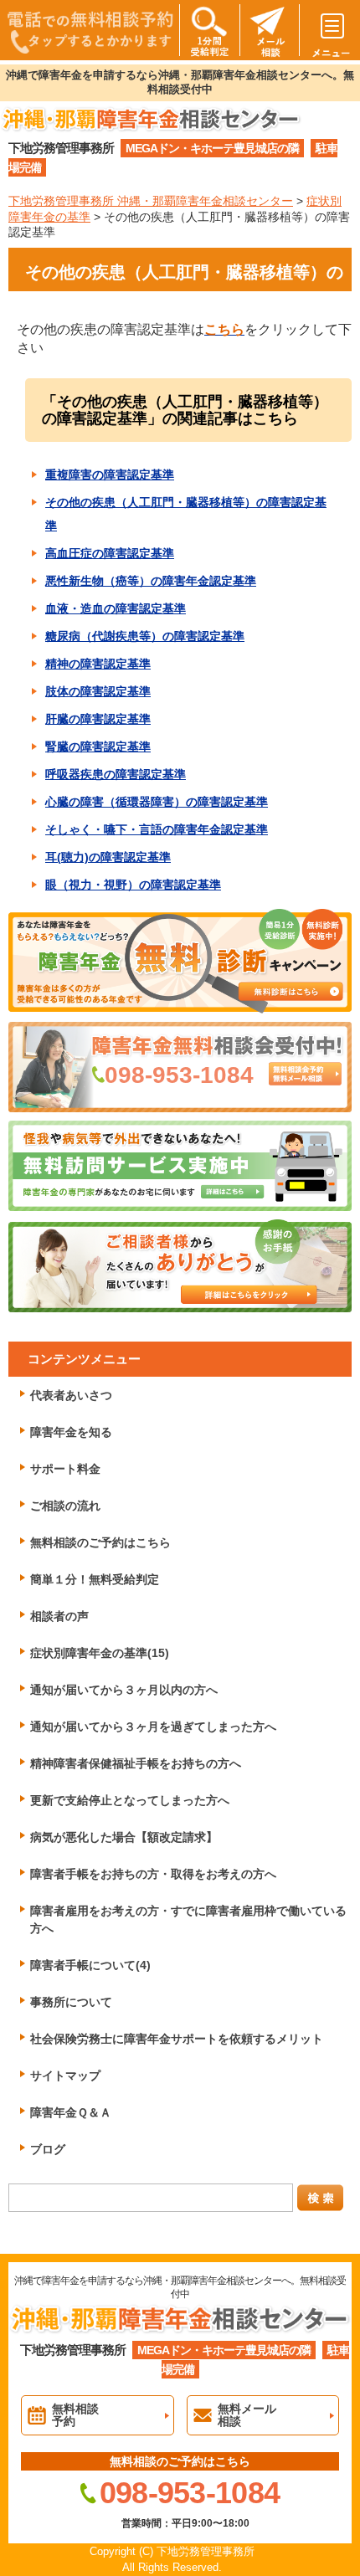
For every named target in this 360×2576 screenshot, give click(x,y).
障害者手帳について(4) (90, 1965)
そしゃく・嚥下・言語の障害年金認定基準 (157, 829)
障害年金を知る (71, 1432)
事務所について (71, 2002)
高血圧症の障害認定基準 (110, 553)
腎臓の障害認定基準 (98, 747)
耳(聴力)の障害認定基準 (108, 857)
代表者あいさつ (71, 1395)
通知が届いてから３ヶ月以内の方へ (124, 1690)
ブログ (48, 2149)
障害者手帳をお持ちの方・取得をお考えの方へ (153, 1874)
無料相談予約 (75, 2415)
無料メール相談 (247, 2415)
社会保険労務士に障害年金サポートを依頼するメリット (177, 2039)
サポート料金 (65, 1469)
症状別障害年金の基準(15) (100, 1653)
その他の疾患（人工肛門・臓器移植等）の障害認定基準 (186, 514)
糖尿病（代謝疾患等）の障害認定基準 (145, 636)
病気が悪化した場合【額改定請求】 (124, 1837)
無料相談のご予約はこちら (100, 1542)
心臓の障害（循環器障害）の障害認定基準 (157, 802)
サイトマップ (65, 2076)
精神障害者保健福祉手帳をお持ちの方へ (136, 1763)
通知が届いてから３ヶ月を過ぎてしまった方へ (153, 1727)
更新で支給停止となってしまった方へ (130, 1800)
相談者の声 (59, 1616)
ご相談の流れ (65, 1506)
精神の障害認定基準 (98, 664)
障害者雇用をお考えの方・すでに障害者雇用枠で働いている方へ (188, 1919)
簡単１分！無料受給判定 (95, 1579)
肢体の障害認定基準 (98, 691)
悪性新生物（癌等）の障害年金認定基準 (151, 581)
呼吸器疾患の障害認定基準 (116, 774)
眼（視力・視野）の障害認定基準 (133, 885)
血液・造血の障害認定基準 (116, 608)
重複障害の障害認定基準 (110, 475)
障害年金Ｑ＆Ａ (71, 2112)
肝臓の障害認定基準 (98, 719)
